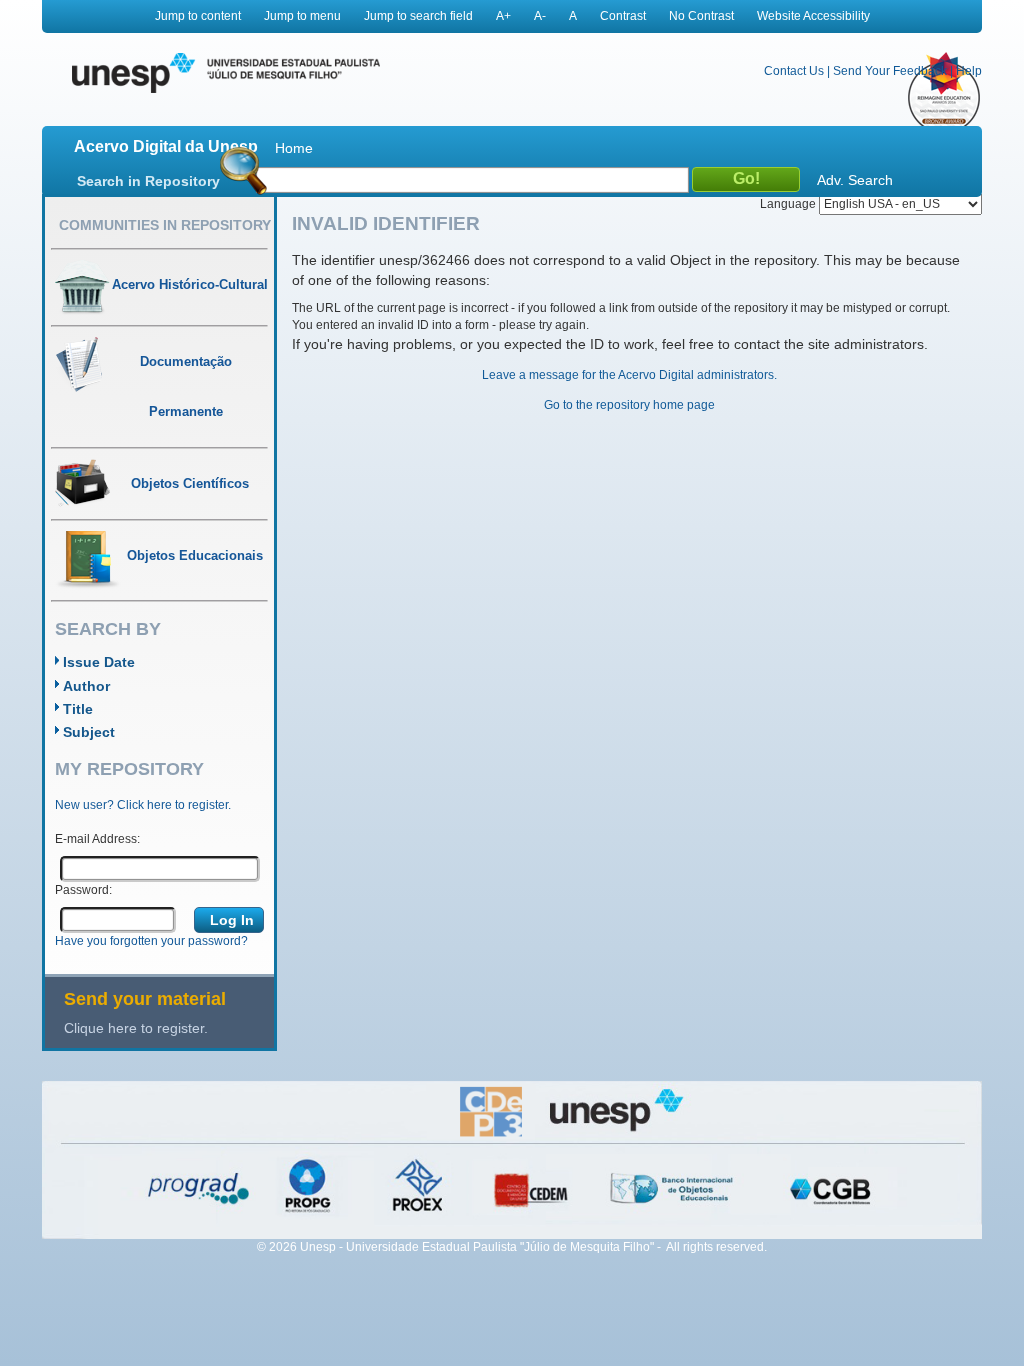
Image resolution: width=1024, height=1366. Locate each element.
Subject (89, 732)
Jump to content (198, 16)
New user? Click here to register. (143, 805)
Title (78, 709)
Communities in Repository (165, 225)
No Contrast (701, 16)
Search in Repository (148, 181)
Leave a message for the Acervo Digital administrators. (629, 375)
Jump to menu (302, 16)
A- (540, 16)
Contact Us (794, 71)
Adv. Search (855, 180)
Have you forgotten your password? (151, 941)
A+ (503, 16)
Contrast (623, 16)
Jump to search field (418, 16)
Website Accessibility (813, 16)
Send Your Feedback (890, 71)
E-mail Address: (97, 839)
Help (969, 71)
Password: (83, 890)
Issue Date (99, 662)
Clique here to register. (136, 1028)
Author (86, 686)
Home (294, 148)
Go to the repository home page (629, 405)
